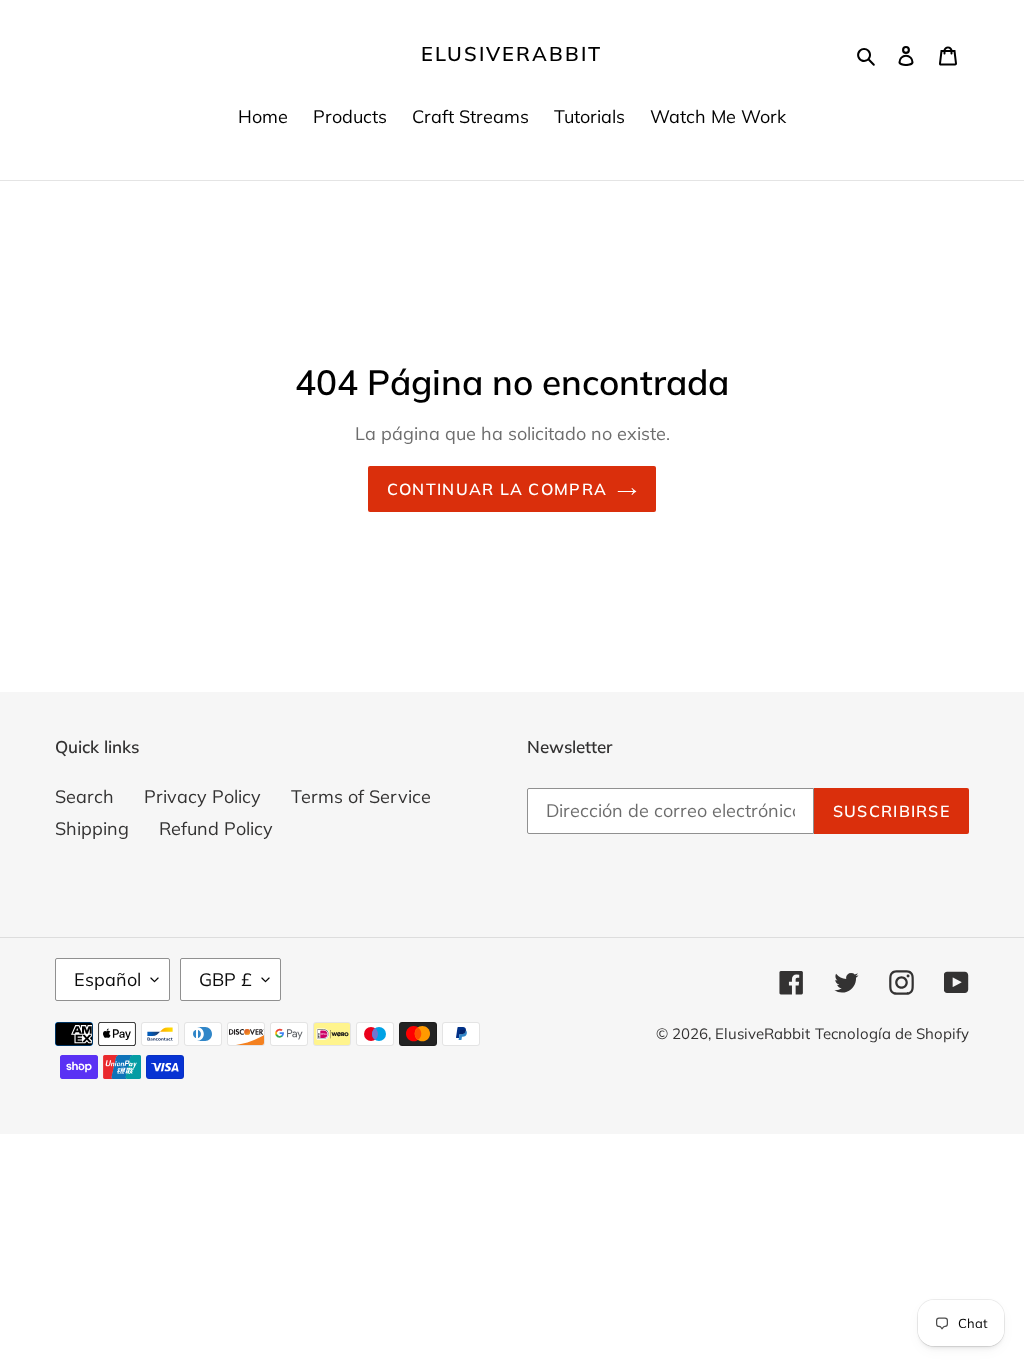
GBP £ (225, 979)
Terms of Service (361, 796)
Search (84, 796)
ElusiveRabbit (511, 54)
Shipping (92, 828)
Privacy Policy (202, 796)
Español (107, 979)
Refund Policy (216, 828)
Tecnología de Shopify (892, 1033)
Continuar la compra (497, 489)
